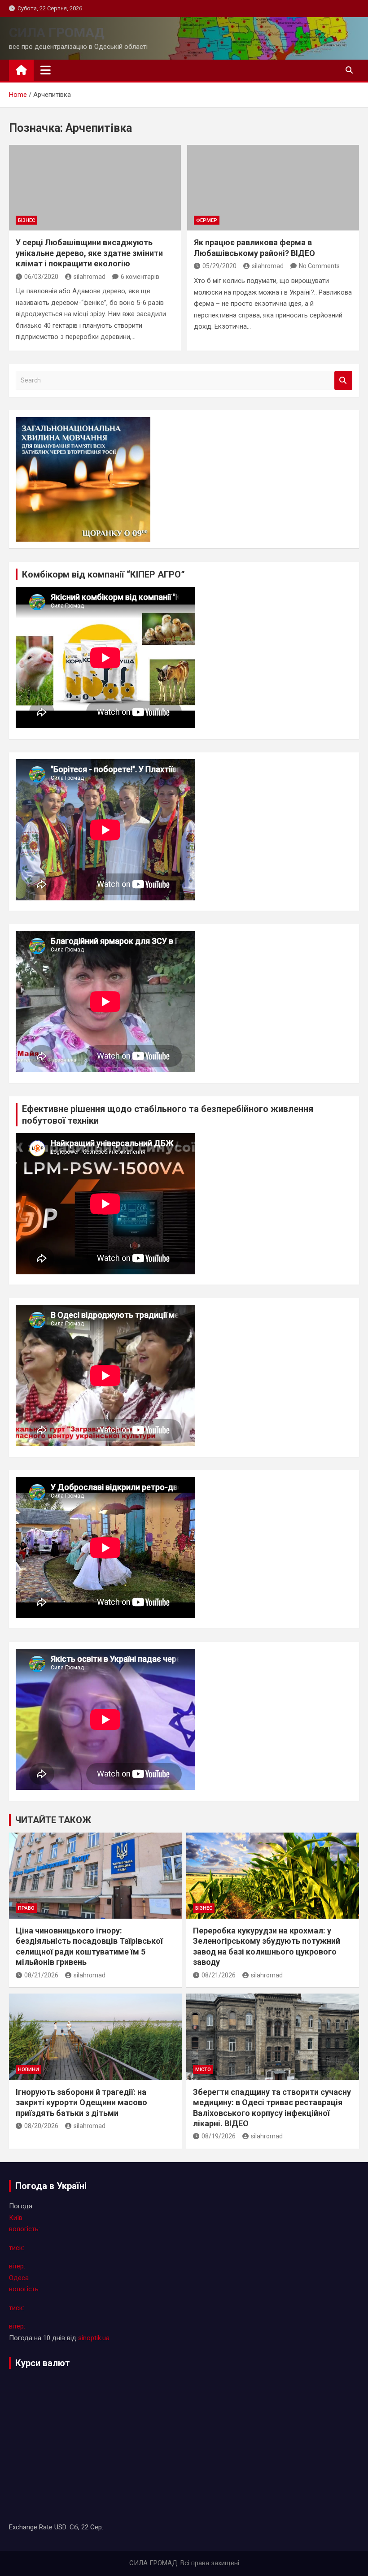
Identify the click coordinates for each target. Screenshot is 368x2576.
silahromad (90, 277)
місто (203, 2070)
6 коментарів (140, 277)
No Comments (319, 266)
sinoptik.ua (94, 2338)
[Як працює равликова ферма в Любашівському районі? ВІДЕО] (273, 188)
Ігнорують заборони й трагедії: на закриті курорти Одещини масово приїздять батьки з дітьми (81, 2103)
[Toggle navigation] (46, 70)
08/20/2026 (41, 2126)
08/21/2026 (41, 1975)
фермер (207, 220)
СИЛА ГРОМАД (57, 33)
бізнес (26, 220)
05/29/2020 (219, 266)
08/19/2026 (219, 2136)
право (26, 1908)
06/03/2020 (41, 277)
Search (343, 380)
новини (28, 2070)
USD (60, 2527)
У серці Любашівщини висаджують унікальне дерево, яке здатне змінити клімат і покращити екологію (89, 253)
